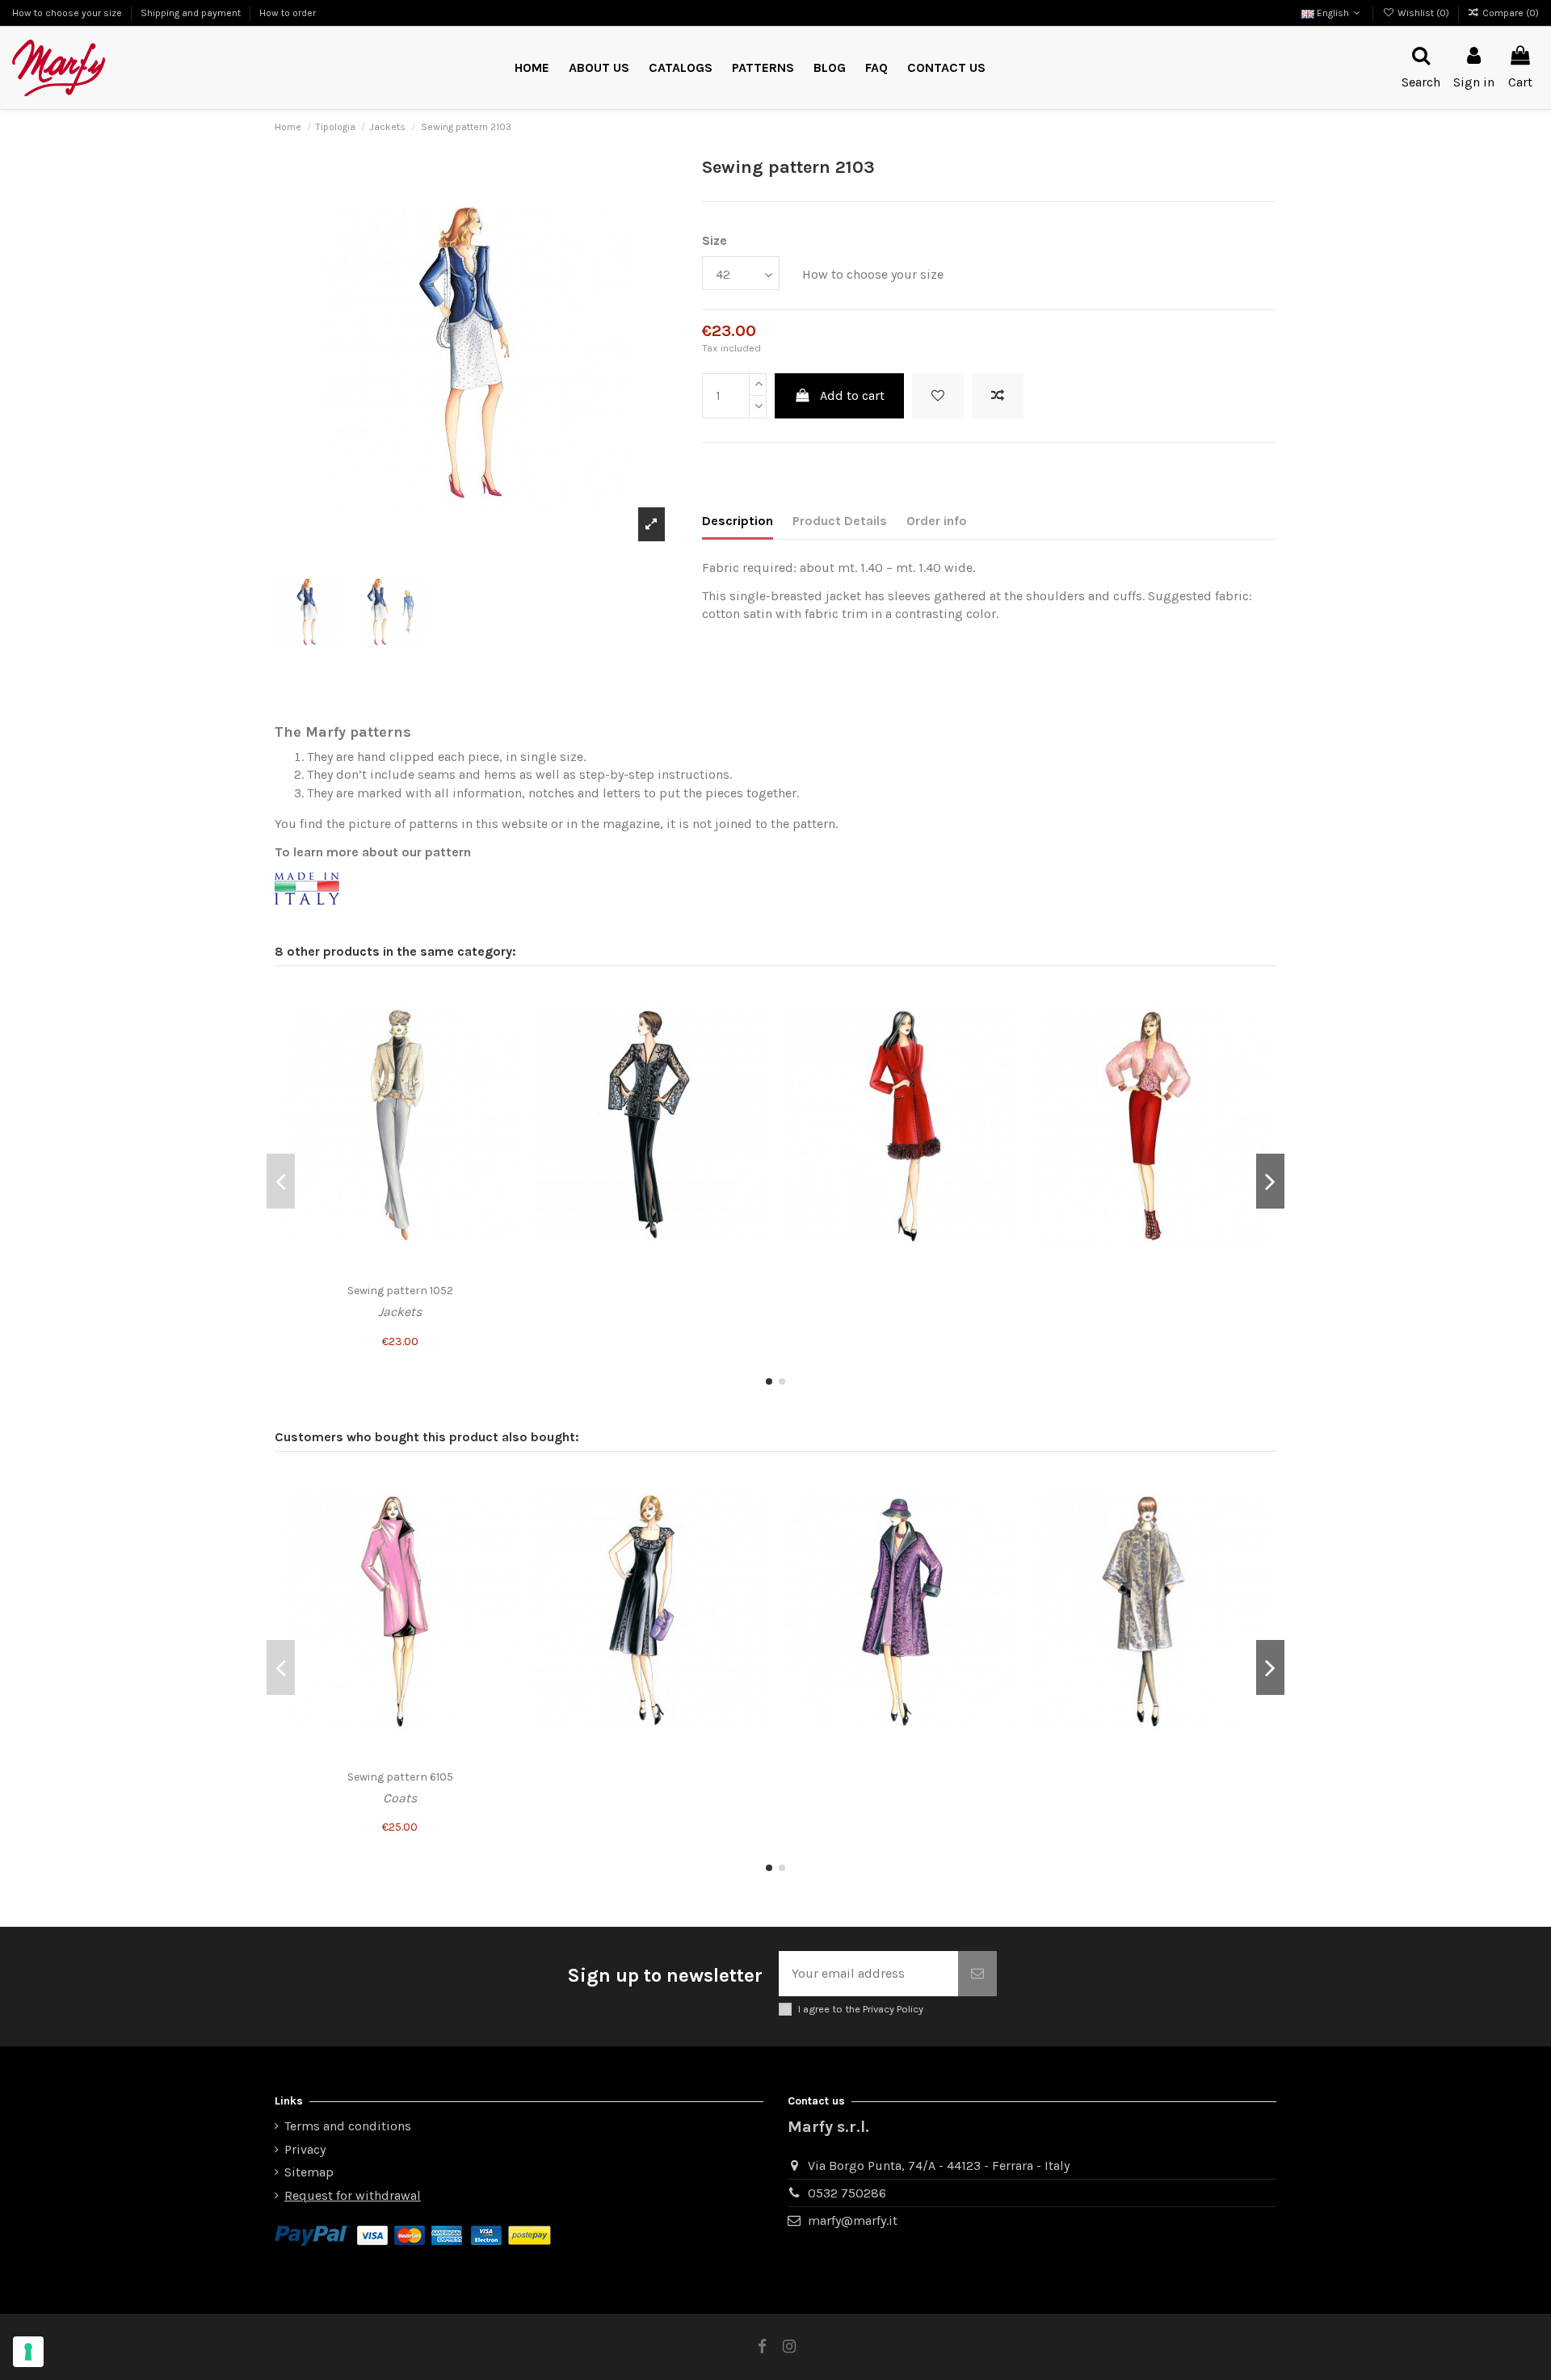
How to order (288, 13)
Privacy (305, 2149)
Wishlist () (1423, 13)
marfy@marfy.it (853, 2220)
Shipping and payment (192, 13)
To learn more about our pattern (373, 852)
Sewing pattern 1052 (400, 1291)
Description (738, 521)
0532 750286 (847, 2193)
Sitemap (309, 2172)
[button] (763, 68)
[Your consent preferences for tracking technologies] (28, 2352)
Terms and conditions (348, 2126)
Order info (937, 521)
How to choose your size (68, 13)
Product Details (840, 521)
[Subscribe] (977, 1974)
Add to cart (852, 395)
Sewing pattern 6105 (400, 1777)
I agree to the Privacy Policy (861, 2009)
